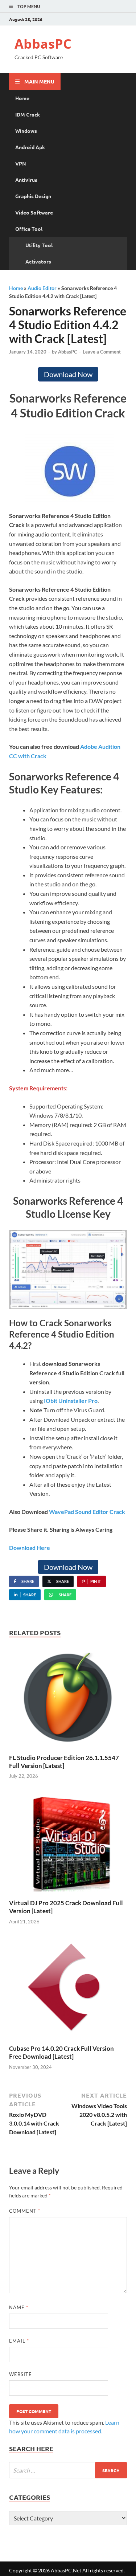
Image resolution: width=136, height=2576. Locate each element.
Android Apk (30, 147)
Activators (38, 261)
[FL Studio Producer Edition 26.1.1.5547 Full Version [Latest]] (68, 1699)
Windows (26, 131)
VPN (21, 163)
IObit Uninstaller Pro (71, 1401)
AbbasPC (43, 44)
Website (20, 2374)
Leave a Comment (102, 352)
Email (19, 2341)
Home (22, 98)
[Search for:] (68, 2470)
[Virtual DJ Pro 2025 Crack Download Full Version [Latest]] (68, 1844)
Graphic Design (33, 196)
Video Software (34, 212)
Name (19, 2307)
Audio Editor (42, 288)
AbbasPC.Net (66, 2570)
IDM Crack (28, 114)
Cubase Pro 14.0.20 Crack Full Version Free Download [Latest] (61, 2052)
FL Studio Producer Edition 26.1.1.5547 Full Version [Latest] (64, 1762)
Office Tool (29, 229)
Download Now (68, 374)
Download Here (30, 1548)
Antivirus (26, 180)
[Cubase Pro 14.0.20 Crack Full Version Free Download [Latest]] (68, 1990)
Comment (25, 2211)
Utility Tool (39, 245)
